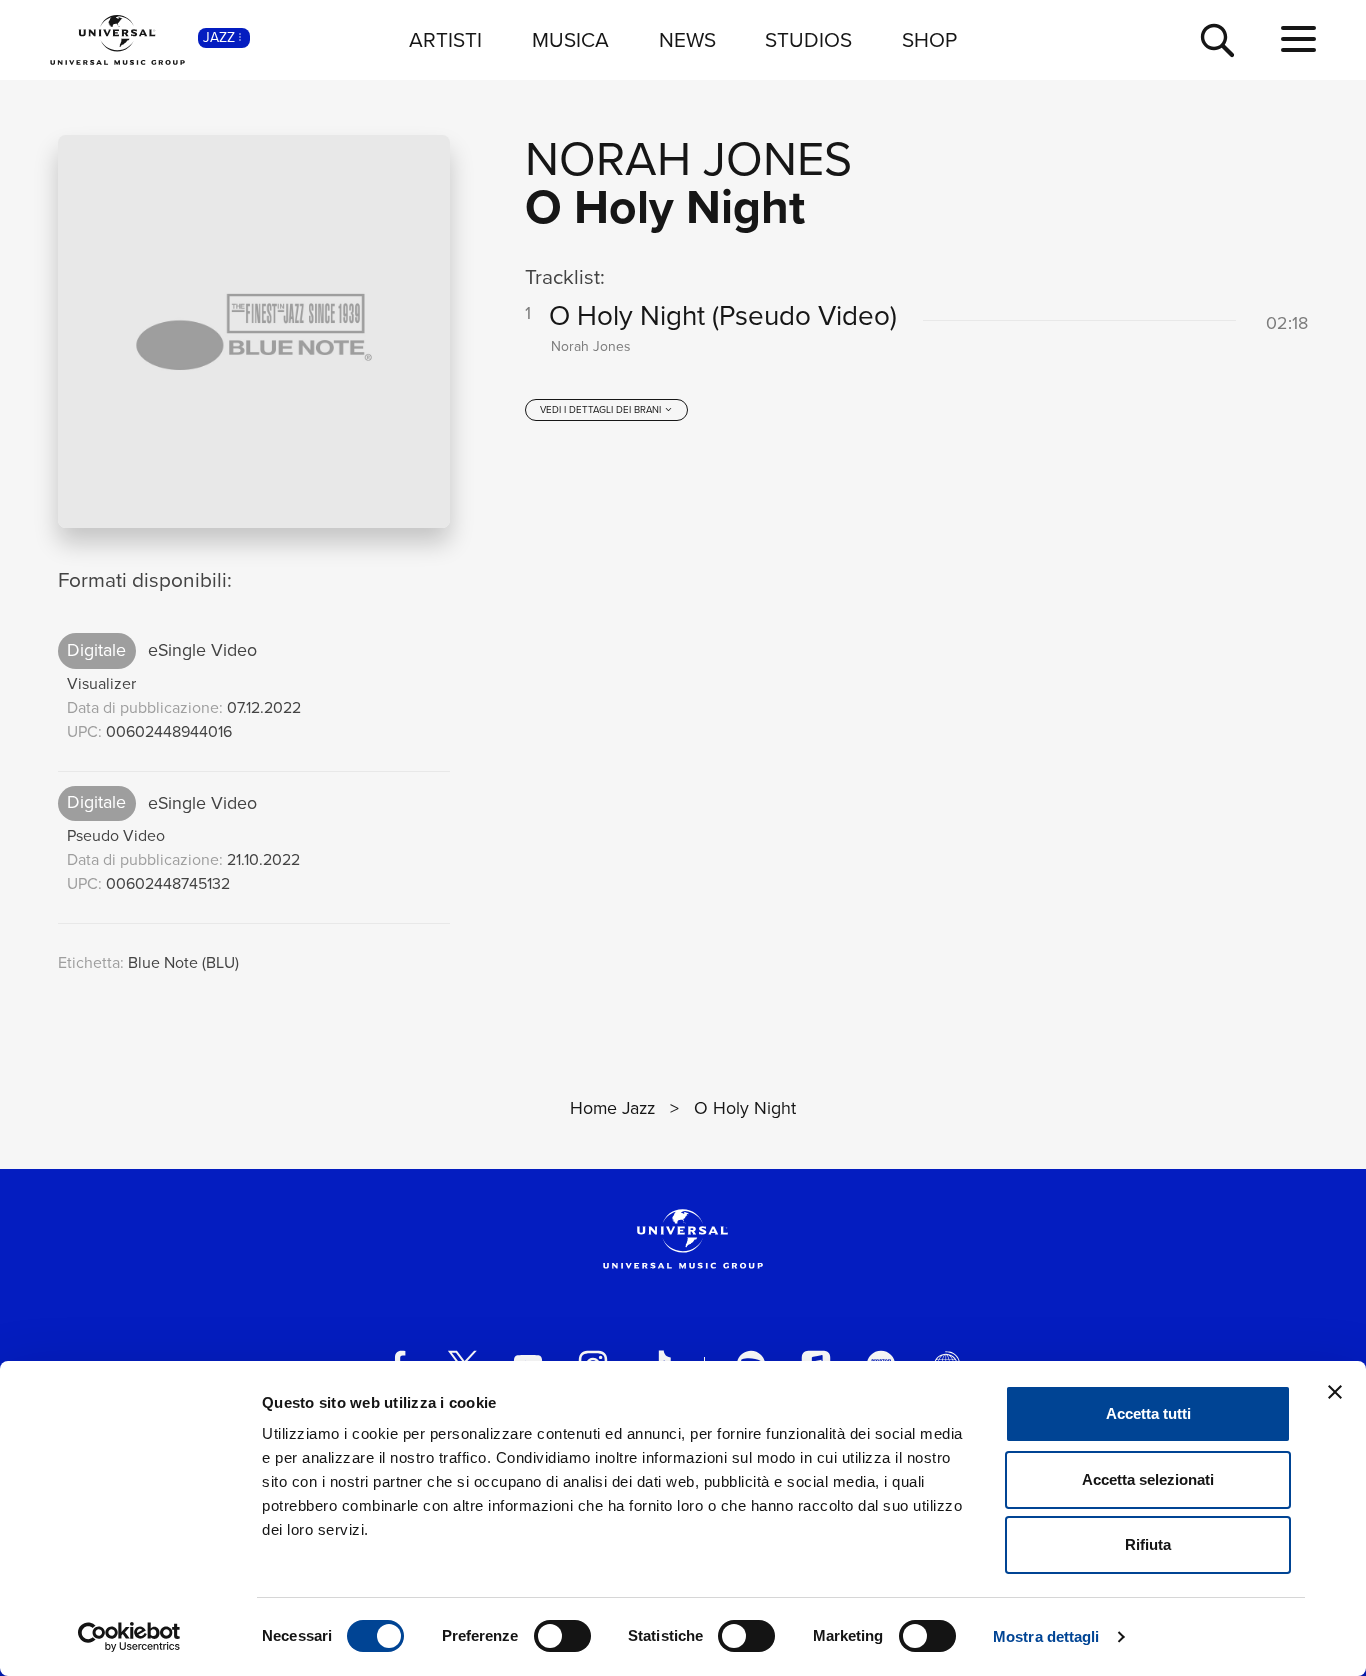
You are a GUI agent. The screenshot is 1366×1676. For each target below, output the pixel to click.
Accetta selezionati (1148, 1479)
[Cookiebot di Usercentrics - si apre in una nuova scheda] (129, 1637)
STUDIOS (808, 39)
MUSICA (570, 39)
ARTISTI (445, 39)
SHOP (929, 39)
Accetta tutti (1148, 1413)
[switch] (562, 1636)
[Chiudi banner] (1335, 1392)
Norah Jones (688, 158)
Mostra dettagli (1046, 1636)
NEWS (687, 39)
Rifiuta (1148, 1544)
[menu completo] (1298, 40)
